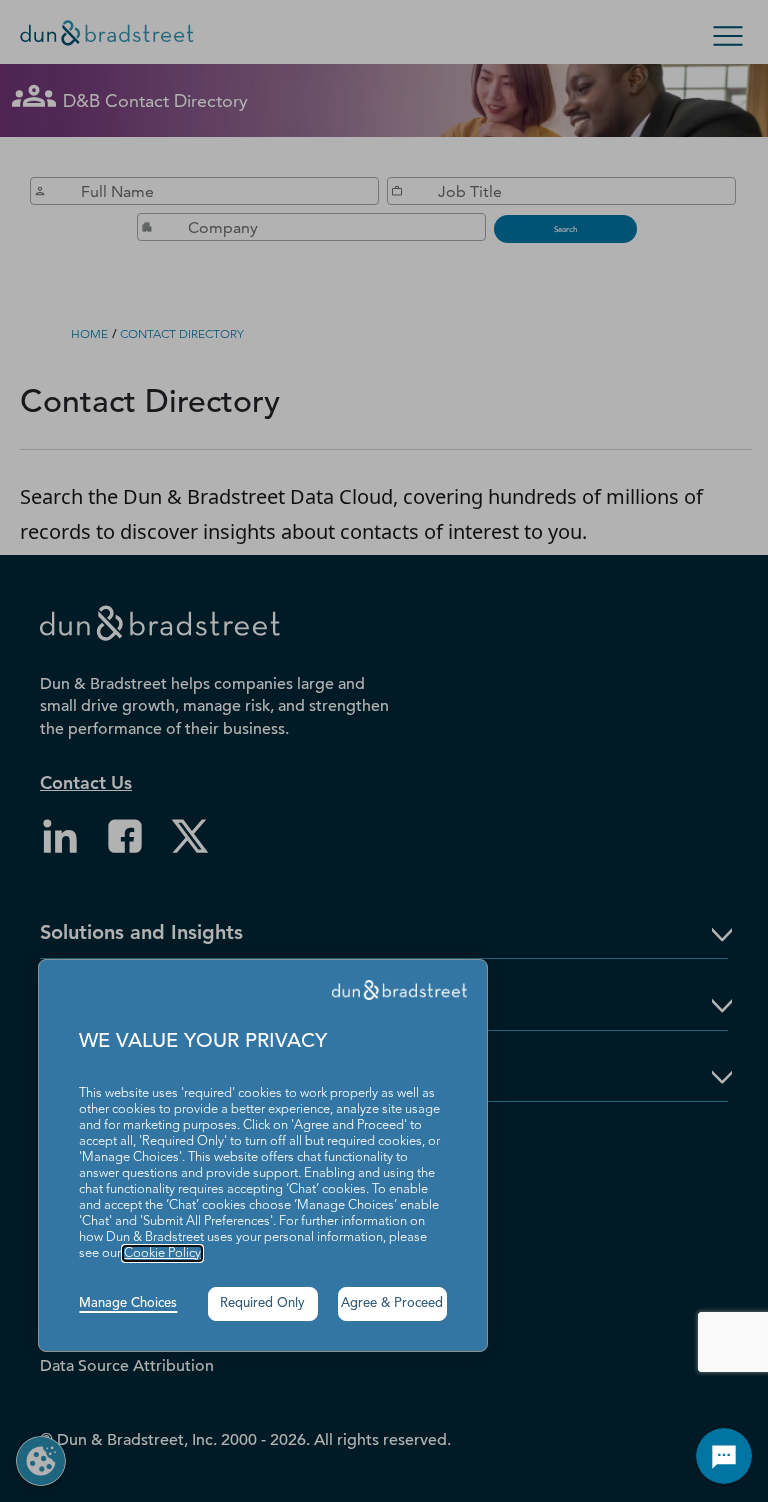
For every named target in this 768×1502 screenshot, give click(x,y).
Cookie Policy (162, 1253)
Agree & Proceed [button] (392, 1303)
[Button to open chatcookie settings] (724, 1456)
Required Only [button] (262, 1303)
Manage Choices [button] (128, 1303)
